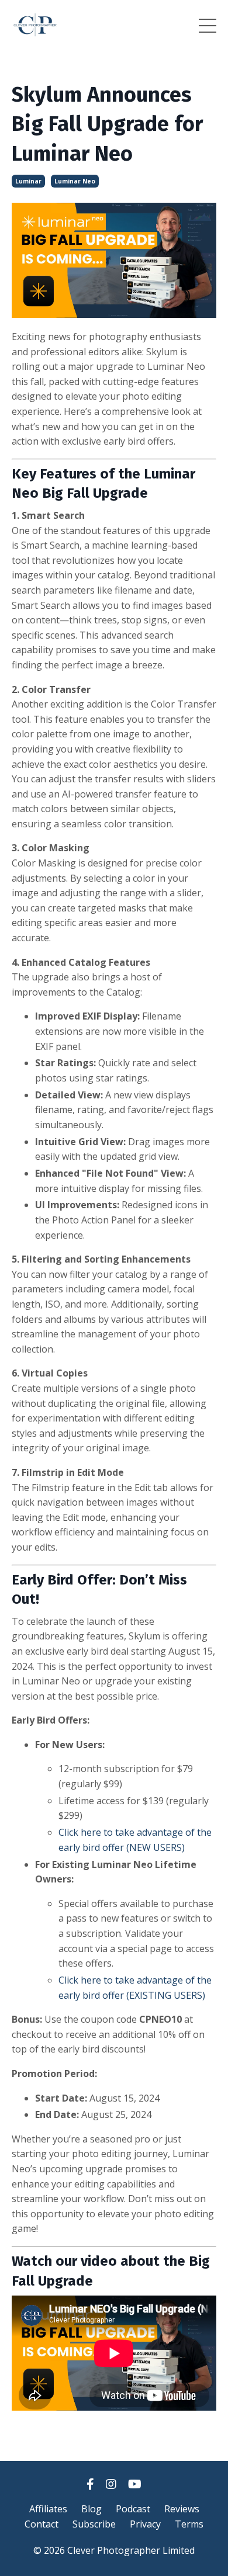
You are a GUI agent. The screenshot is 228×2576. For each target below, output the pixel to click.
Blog (91, 2509)
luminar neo (75, 181)
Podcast (133, 2509)
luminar (28, 181)
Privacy (145, 2524)
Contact (42, 2524)
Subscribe (94, 2524)
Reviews (182, 2509)
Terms (189, 2524)
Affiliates (48, 2509)
